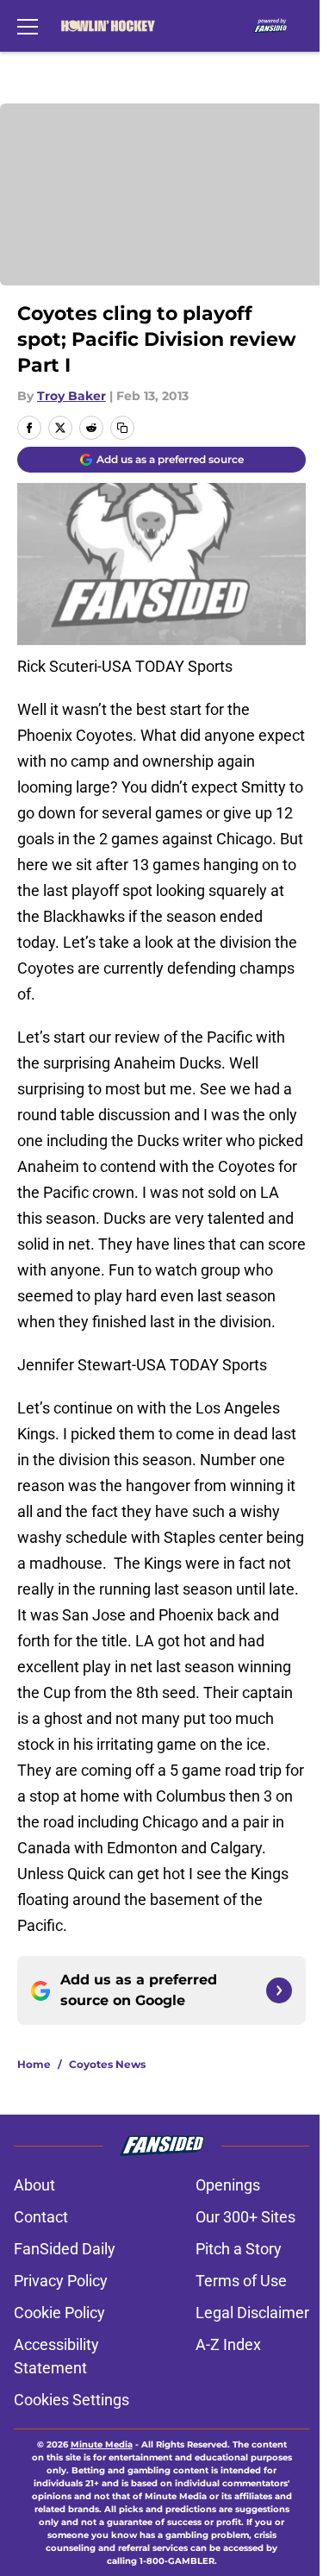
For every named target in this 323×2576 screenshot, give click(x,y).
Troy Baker (71, 396)
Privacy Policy (61, 2281)
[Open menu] (28, 26)
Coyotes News (107, 2064)
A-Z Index (228, 2344)
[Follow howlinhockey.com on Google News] (279, 1990)
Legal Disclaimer (252, 2313)
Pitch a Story (239, 2249)
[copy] (122, 428)
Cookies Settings (71, 2400)
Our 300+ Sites (245, 2217)
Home (34, 2064)
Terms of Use (241, 2281)
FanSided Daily (65, 2249)
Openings (228, 2185)
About (34, 2185)
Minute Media (102, 2444)
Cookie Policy (59, 2313)
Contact (41, 2217)
